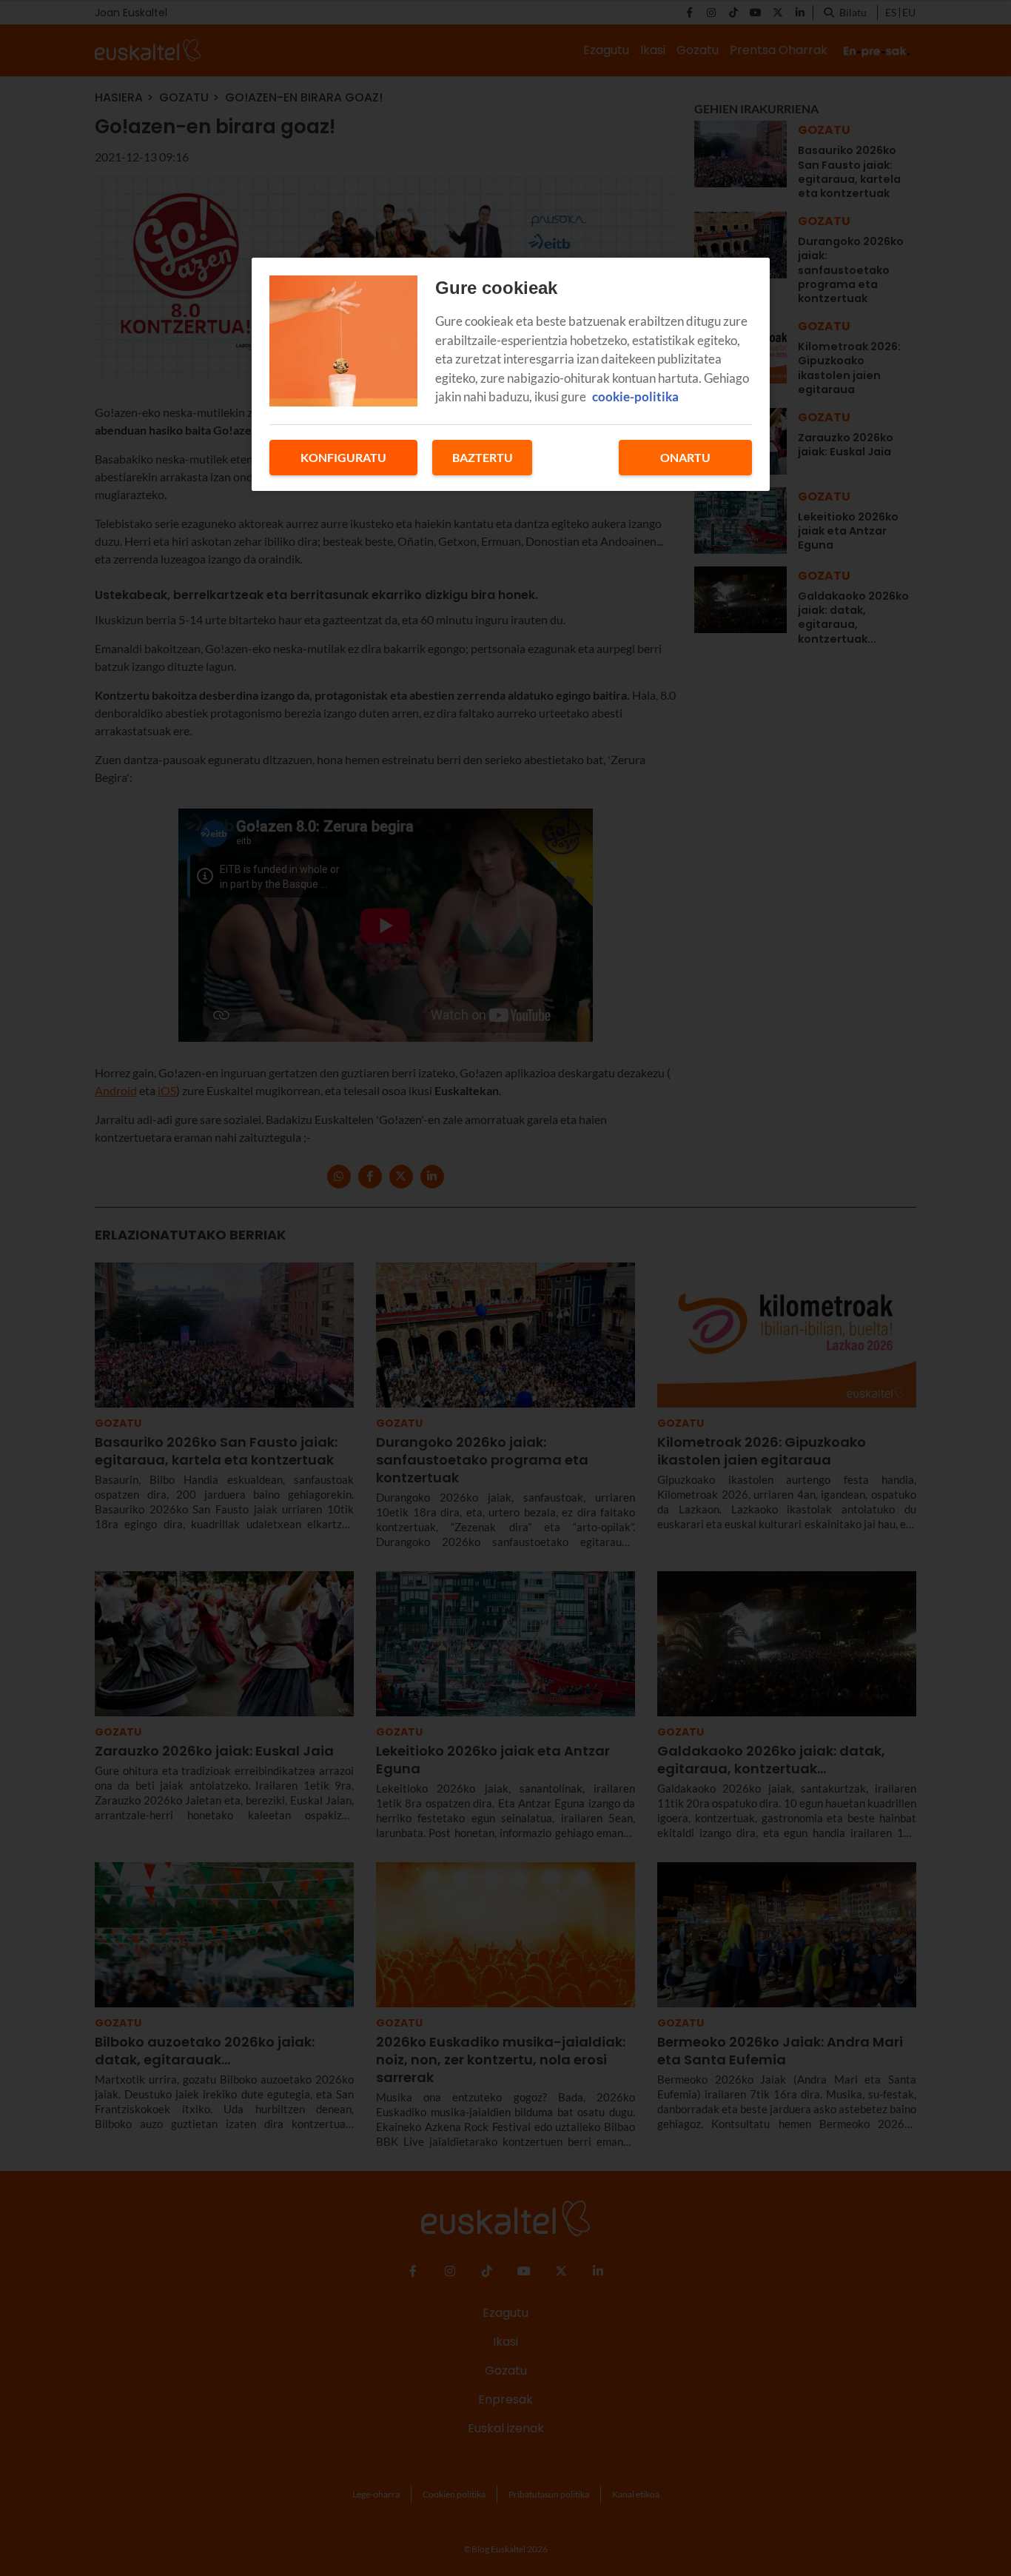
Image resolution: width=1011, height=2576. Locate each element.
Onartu (685, 457)
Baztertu (483, 457)
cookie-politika (635, 397)
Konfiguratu (343, 457)
